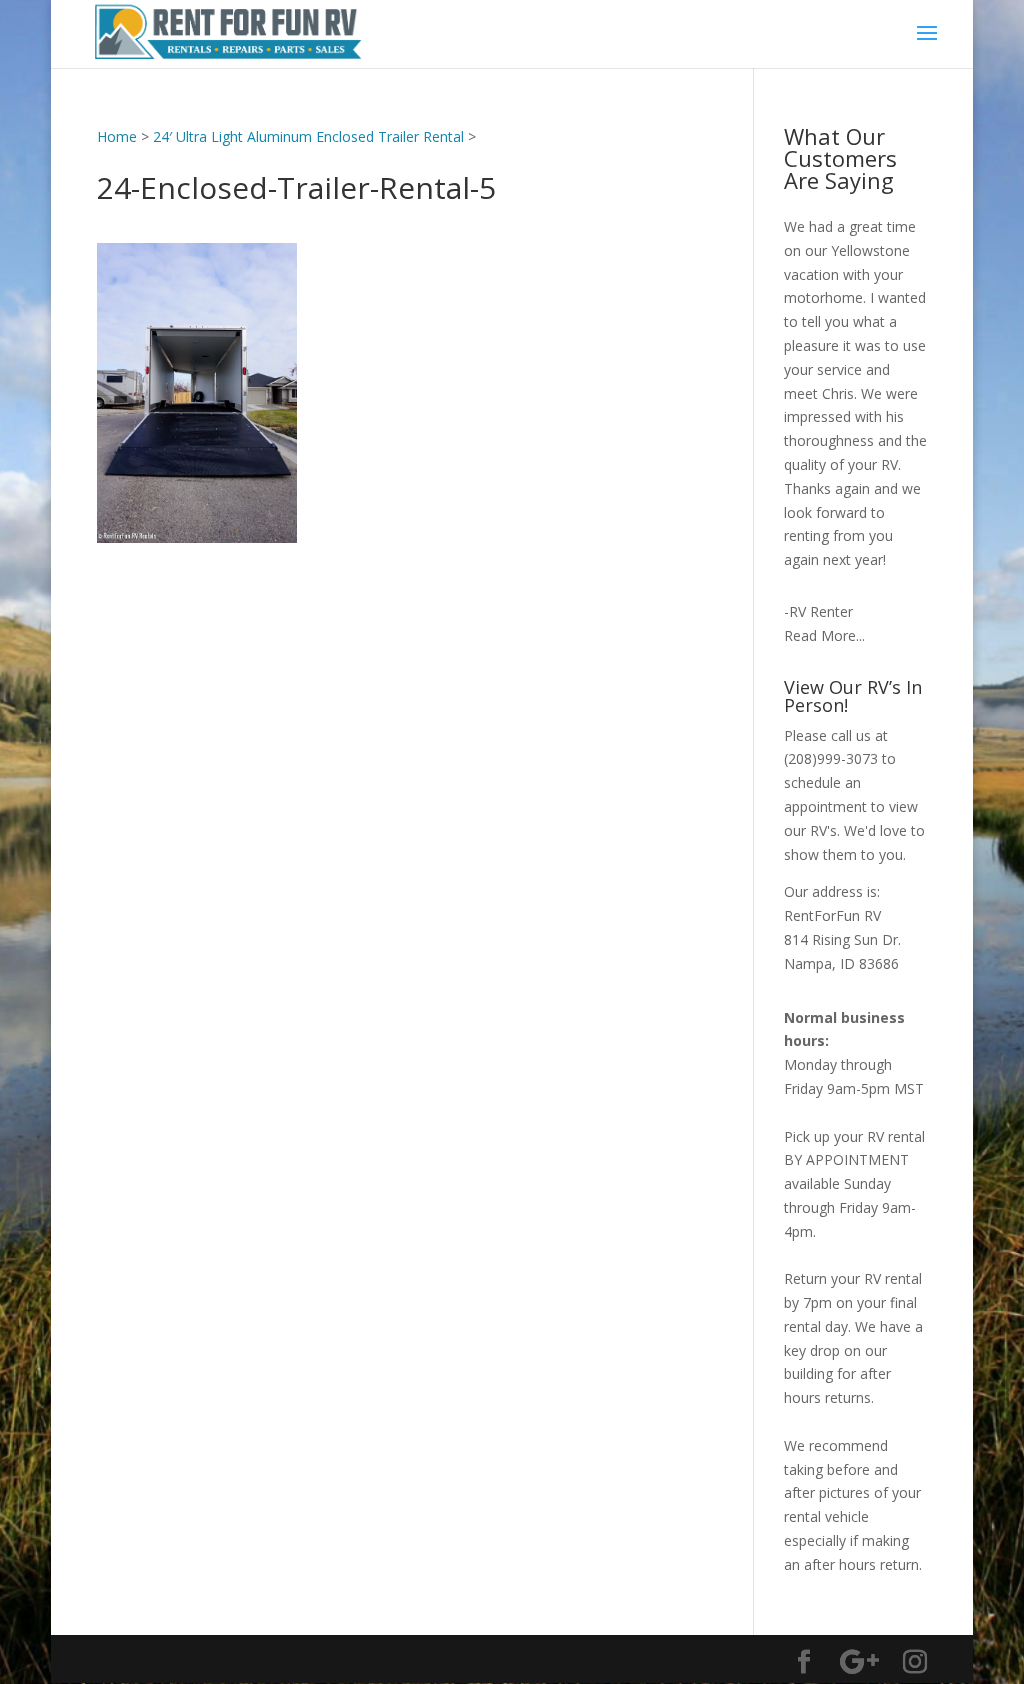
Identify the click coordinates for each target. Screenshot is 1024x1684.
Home (117, 136)
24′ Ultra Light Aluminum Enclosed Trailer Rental (308, 136)
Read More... (824, 635)
